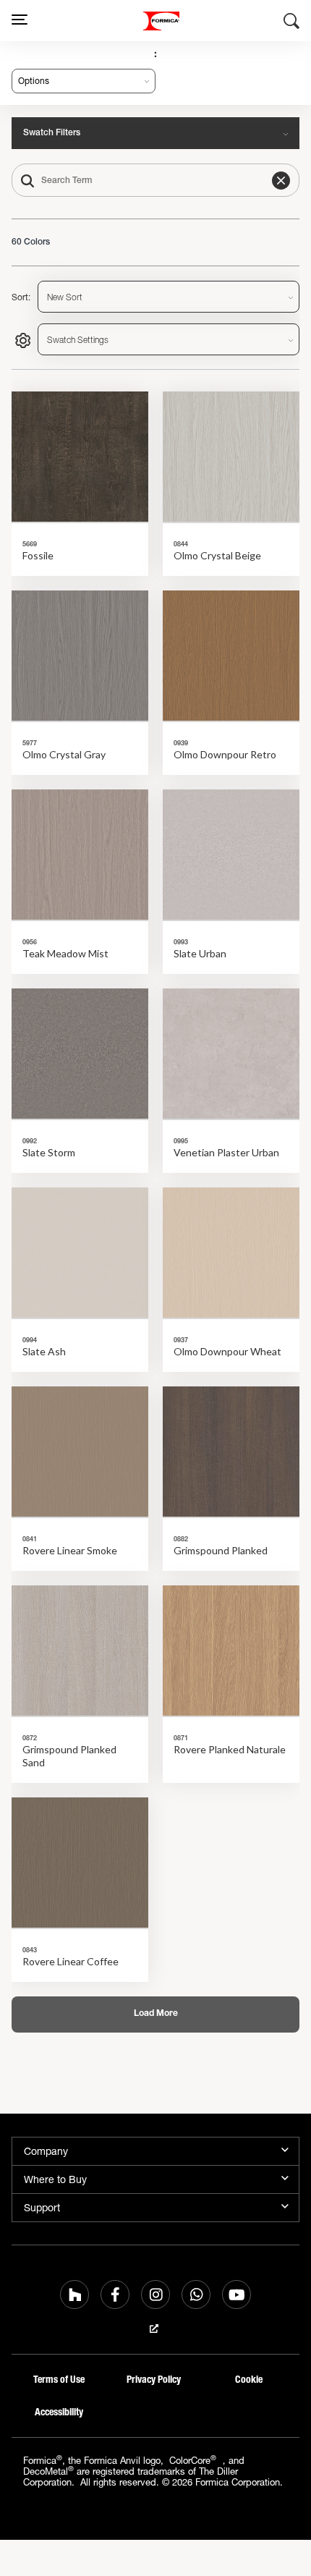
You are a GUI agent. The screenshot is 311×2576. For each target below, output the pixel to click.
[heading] (80, 484)
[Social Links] (74, 2295)
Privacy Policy (154, 2380)
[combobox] (155, 180)
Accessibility (59, 2412)
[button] (281, 181)
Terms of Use (59, 2380)
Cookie (249, 2380)
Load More (156, 2014)
